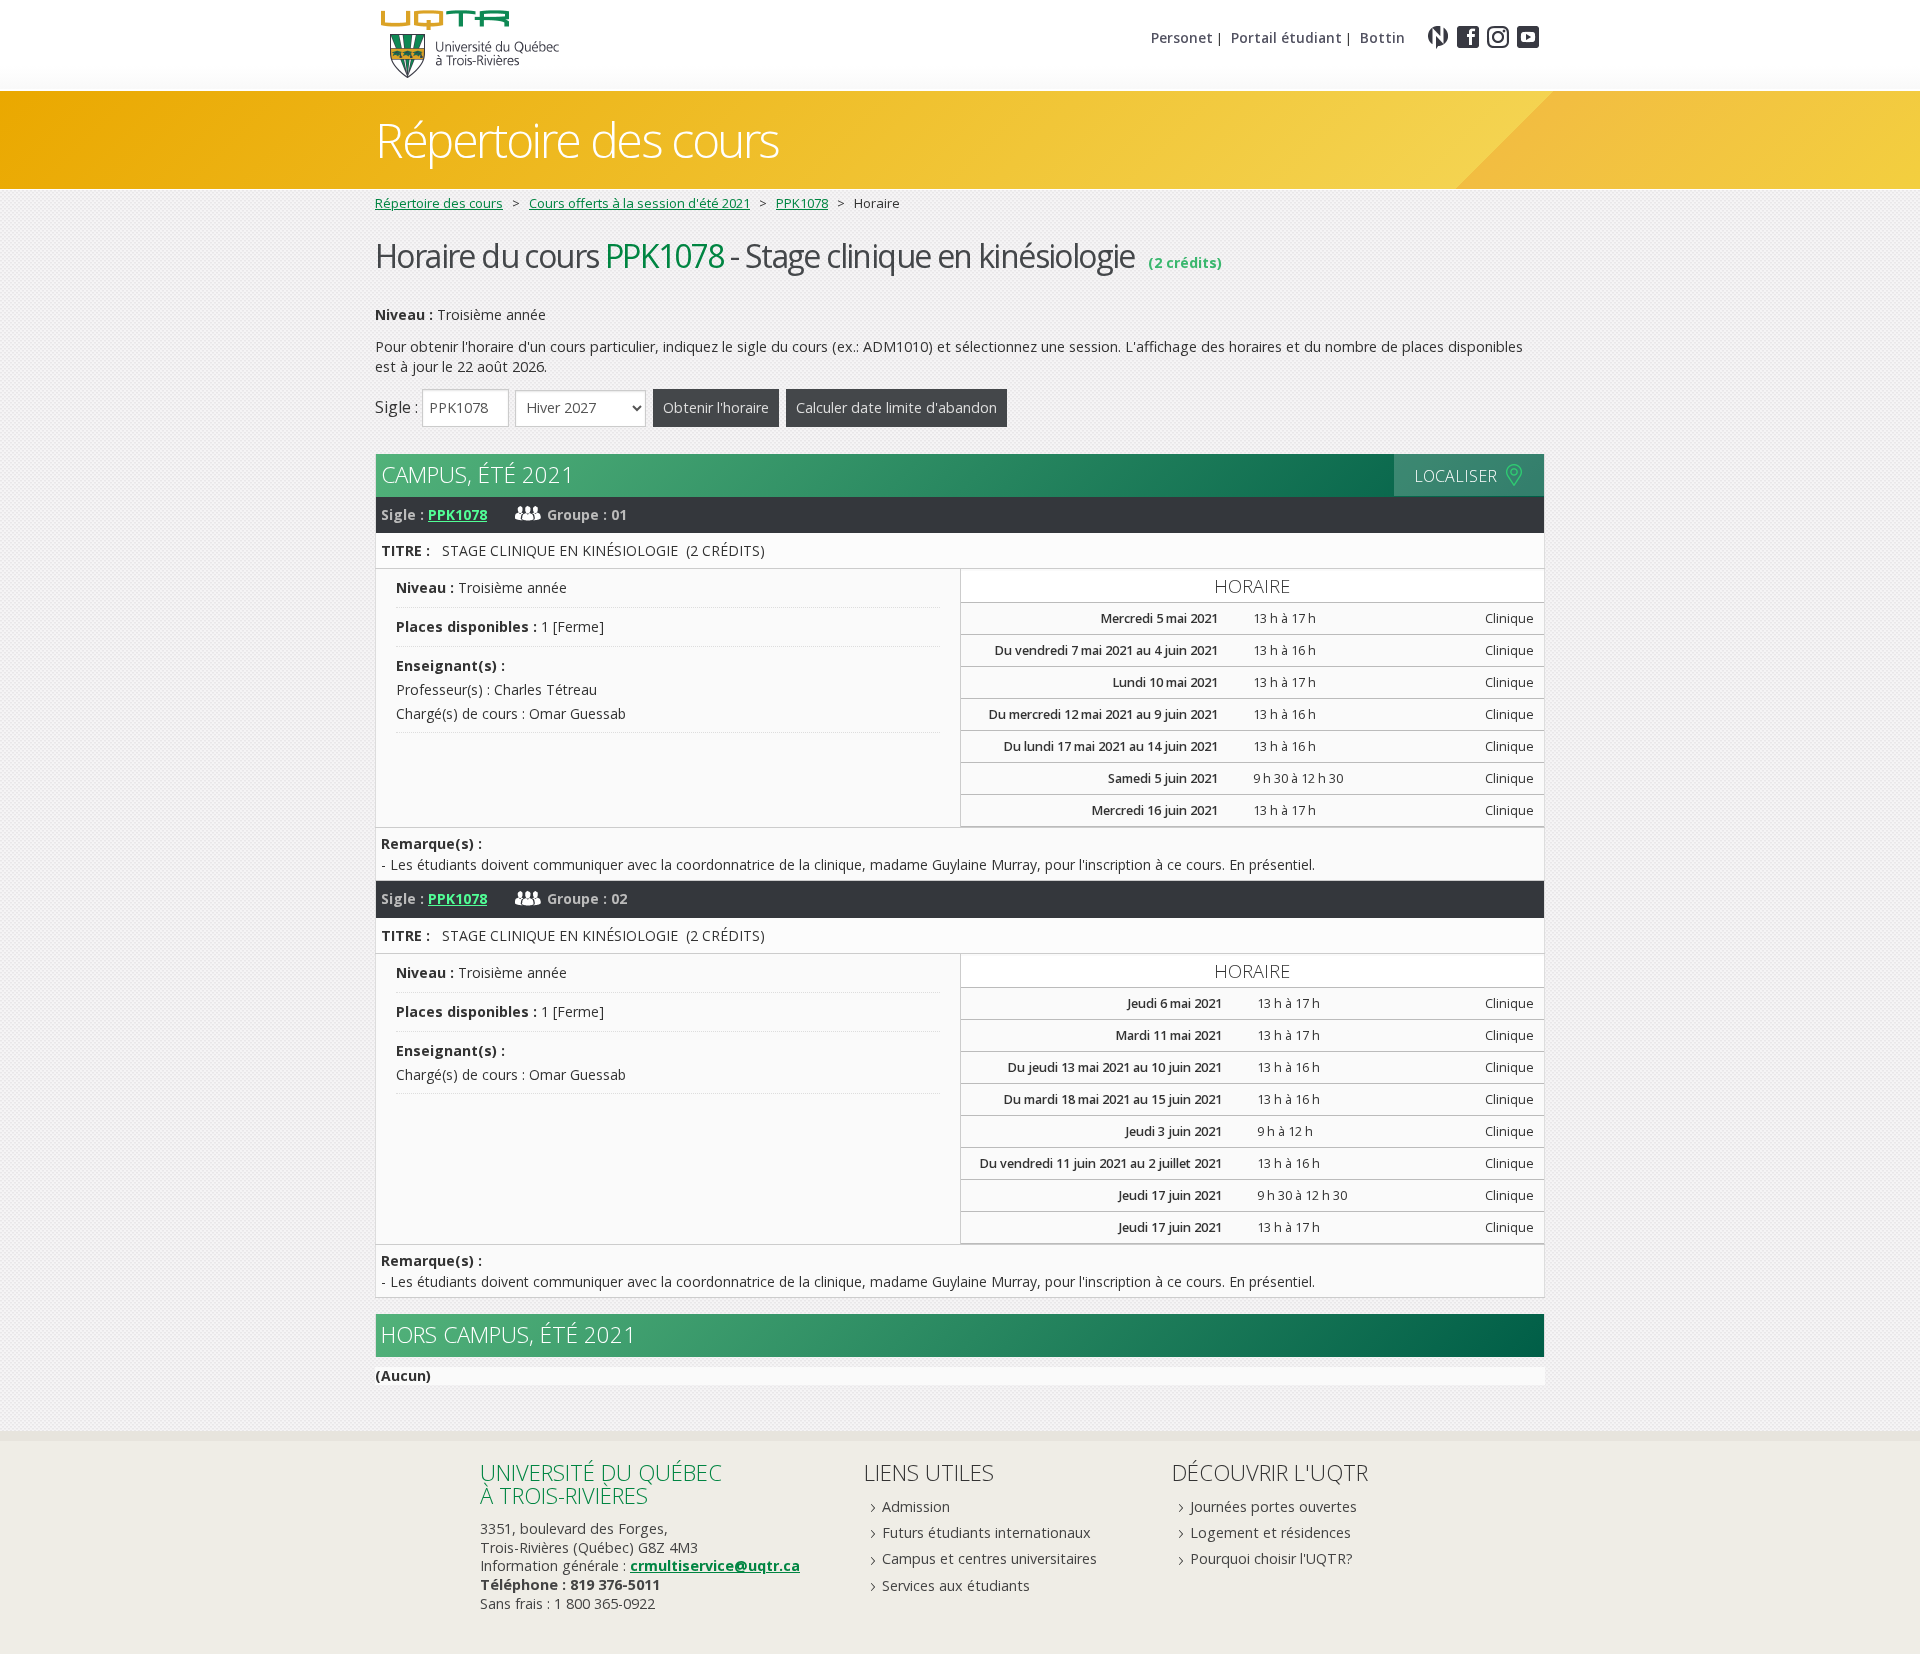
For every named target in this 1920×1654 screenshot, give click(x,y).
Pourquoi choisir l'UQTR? (1271, 1558)
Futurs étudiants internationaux (986, 1532)
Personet (1182, 37)
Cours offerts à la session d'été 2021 (639, 203)
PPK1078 (802, 203)
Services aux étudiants (956, 1585)
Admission (916, 1506)
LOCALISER (1455, 476)
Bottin (1382, 37)
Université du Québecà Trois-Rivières (601, 1483)
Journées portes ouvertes (1273, 1506)
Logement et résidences (1270, 1532)
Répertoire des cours (439, 203)
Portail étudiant (1286, 37)
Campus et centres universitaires (989, 1558)
